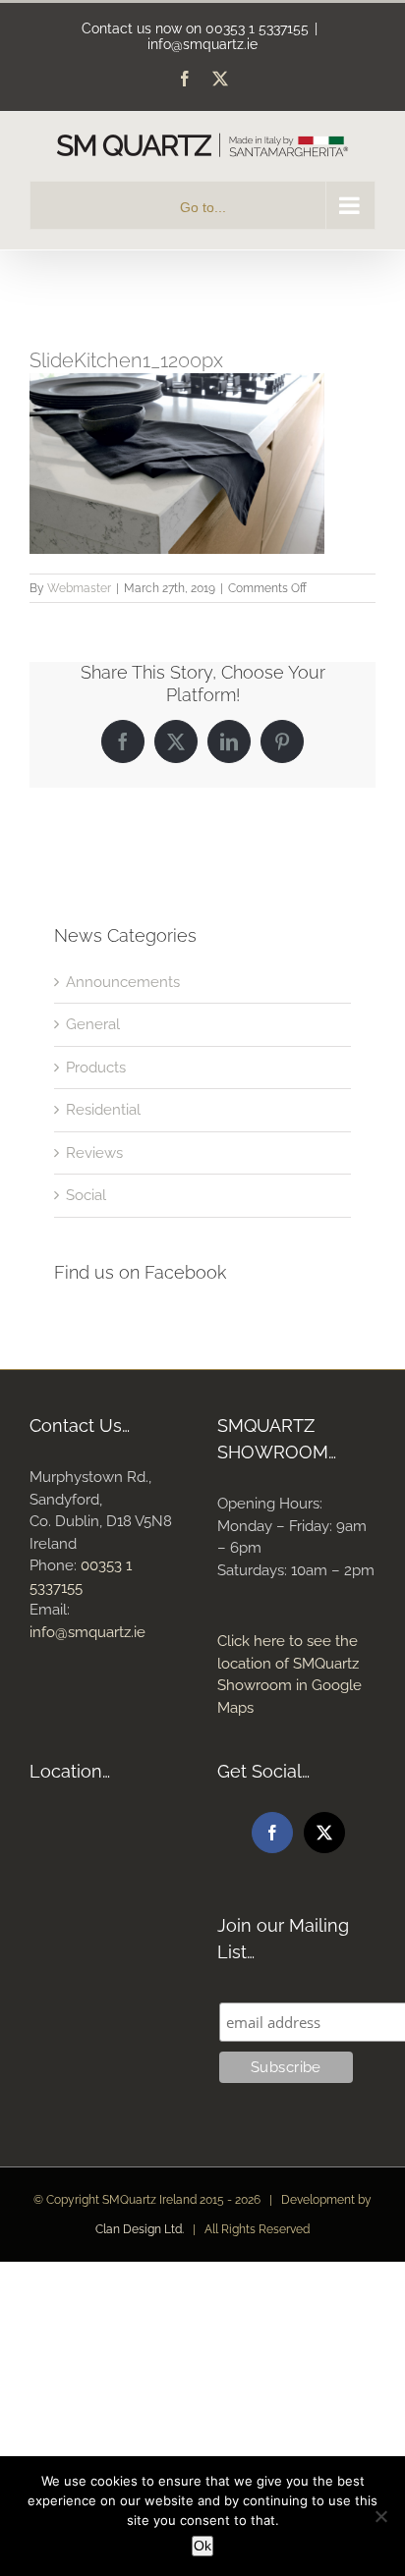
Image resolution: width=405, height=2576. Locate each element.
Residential (103, 1110)
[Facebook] (272, 1833)
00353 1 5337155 (257, 28)
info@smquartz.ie (202, 44)
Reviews (94, 1153)
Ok (202, 2546)
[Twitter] (324, 1833)
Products (96, 1068)
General (93, 1024)
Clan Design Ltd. (140, 2229)
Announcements (123, 982)
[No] (380, 2516)
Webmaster (79, 588)
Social (86, 1195)
